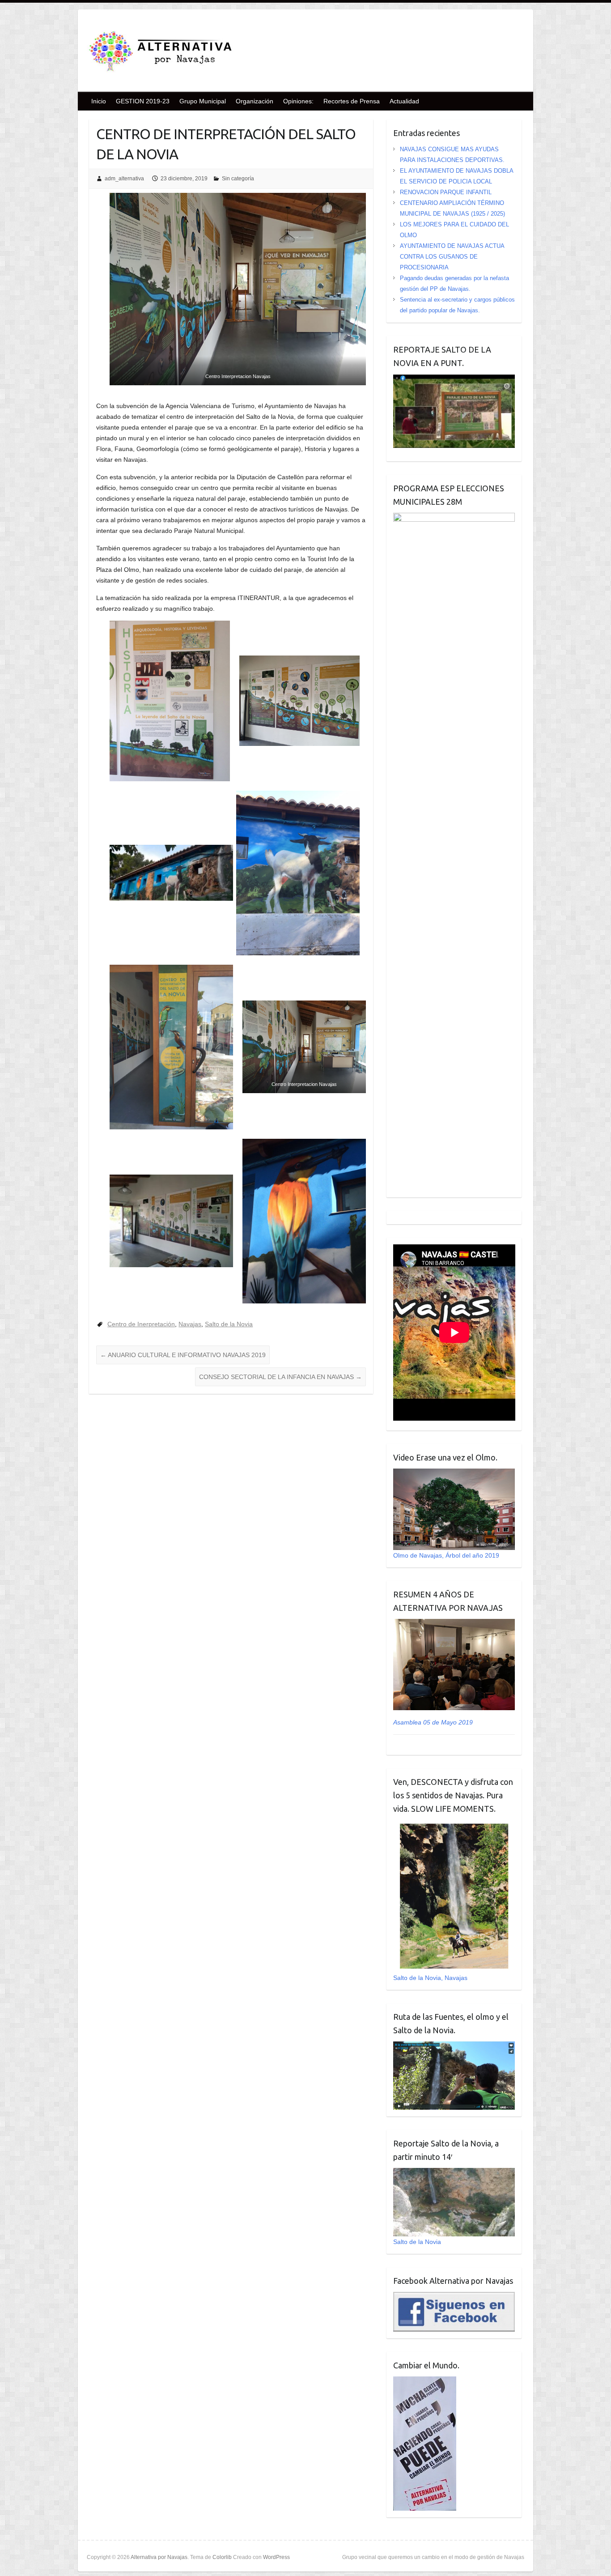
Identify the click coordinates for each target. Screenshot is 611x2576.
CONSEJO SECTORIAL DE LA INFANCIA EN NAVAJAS (280, 1377)
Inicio (99, 101)
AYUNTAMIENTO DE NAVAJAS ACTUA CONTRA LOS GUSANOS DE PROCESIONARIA (452, 257)
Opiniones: (298, 101)
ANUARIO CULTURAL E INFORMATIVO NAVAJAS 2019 (183, 1355)
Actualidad (404, 101)
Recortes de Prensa (352, 101)
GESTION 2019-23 (143, 101)
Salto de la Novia (229, 1324)
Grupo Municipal (203, 101)
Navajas (190, 1324)
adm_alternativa (124, 179)
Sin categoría (238, 179)
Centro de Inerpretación (141, 1324)
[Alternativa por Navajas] (161, 53)
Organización (255, 101)
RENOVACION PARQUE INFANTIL (446, 192)
